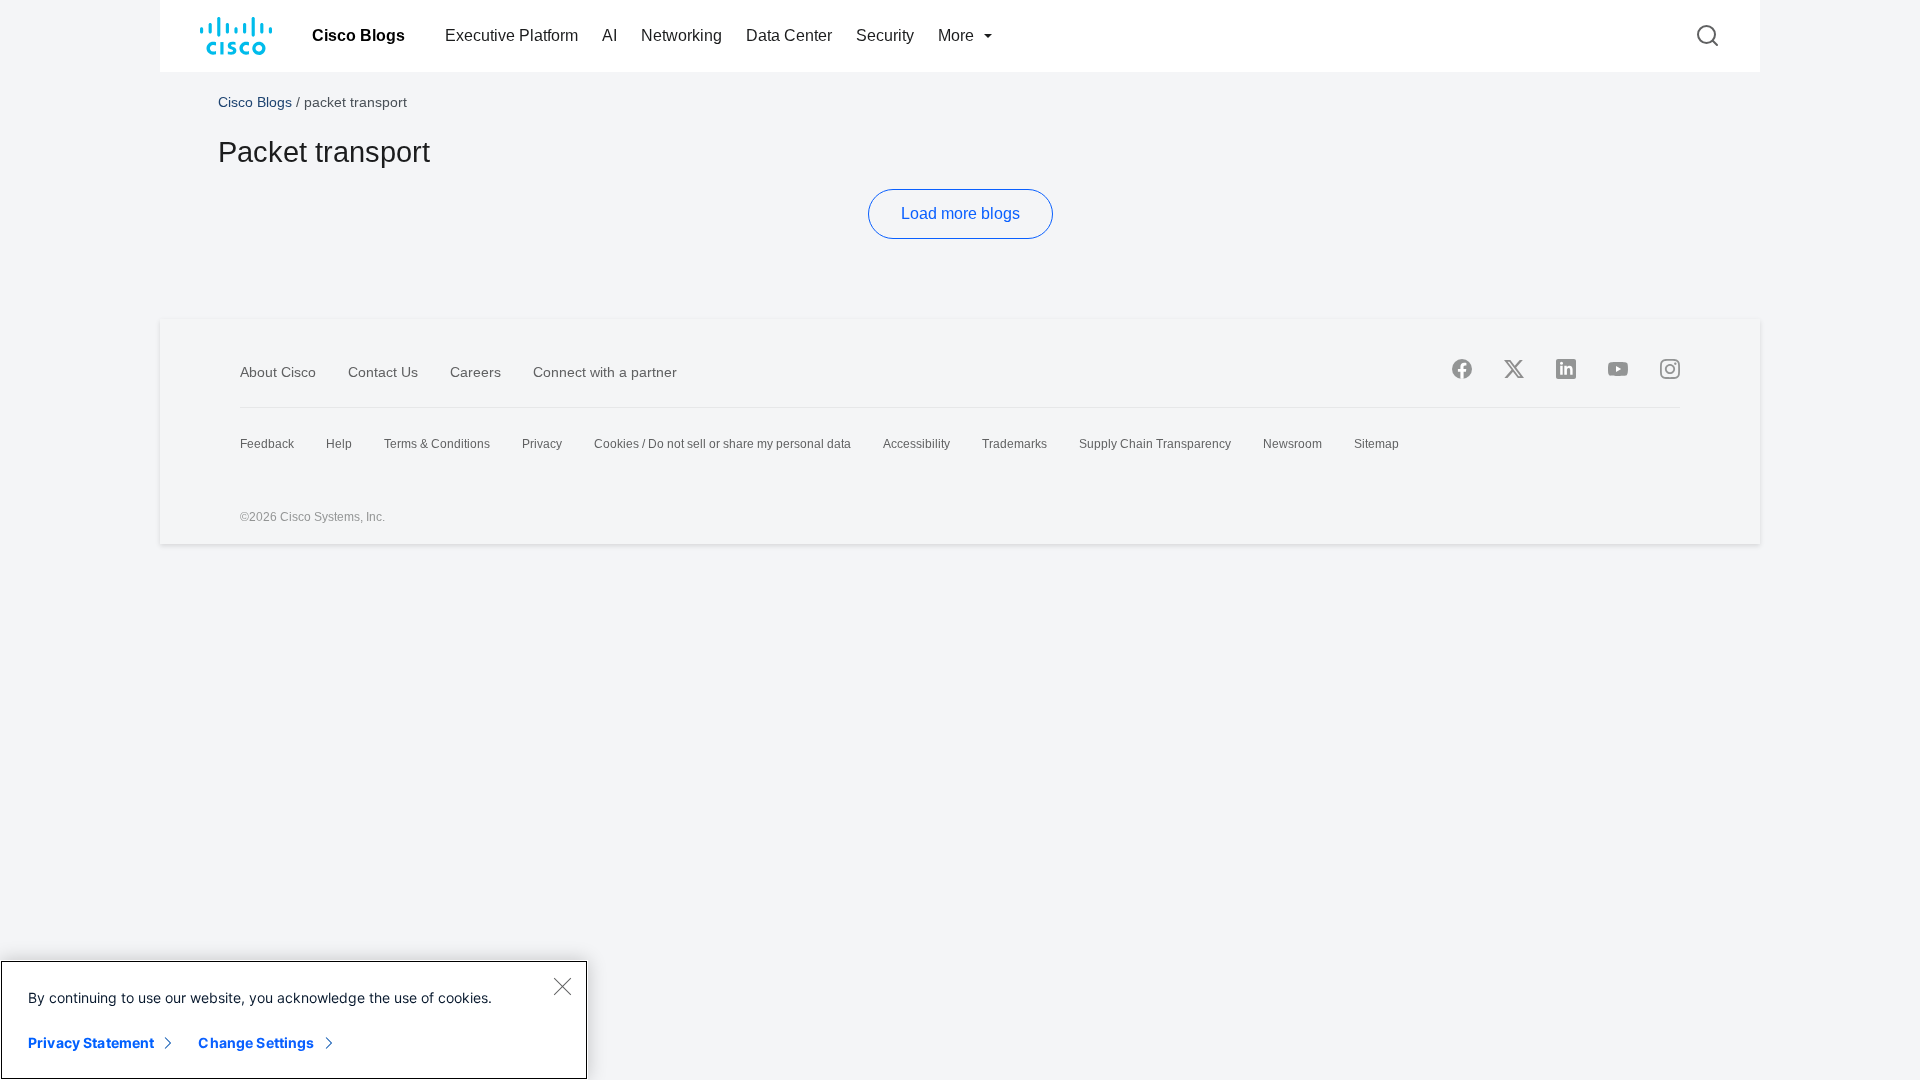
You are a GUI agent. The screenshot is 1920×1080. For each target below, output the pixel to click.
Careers (475, 372)
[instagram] (1670, 369)
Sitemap (1376, 444)
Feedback (267, 444)
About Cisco (278, 372)
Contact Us (383, 372)
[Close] (562, 986)
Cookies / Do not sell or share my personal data (722, 444)
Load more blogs (960, 213)
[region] (294, 1020)
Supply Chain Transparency (1155, 444)
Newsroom (1292, 444)
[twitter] (1514, 369)
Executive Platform (511, 35)
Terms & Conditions (437, 444)
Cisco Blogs (358, 35)
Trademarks (1014, 444)
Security (885, 35)
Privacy (542, 444)
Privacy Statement (91, 1042)
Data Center (789, 35)
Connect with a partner (605, 372)
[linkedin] (1566, 369)
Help (339, 444)
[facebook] (1462, 369)
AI (609, 35)
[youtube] (1618, 369)
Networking (681, 35)
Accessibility (916, 444)
